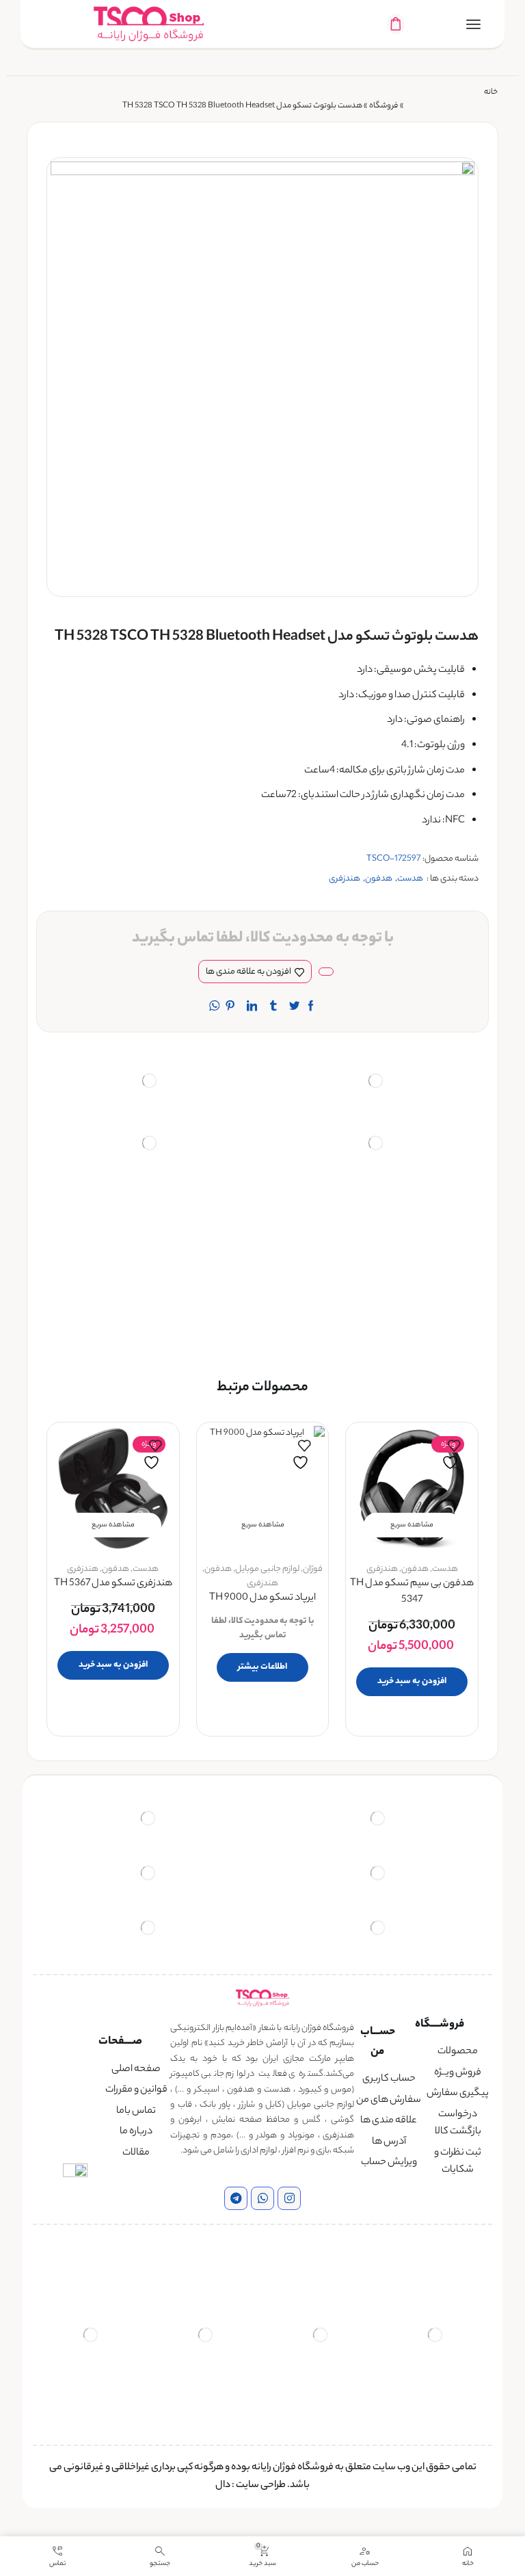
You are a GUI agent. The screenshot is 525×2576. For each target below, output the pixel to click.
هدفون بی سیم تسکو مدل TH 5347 (412, 1592)
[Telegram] (236, 2198)
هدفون (379, 879)
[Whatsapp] (262, 2198)
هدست (410, 879)
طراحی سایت (261, 2486)
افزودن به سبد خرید (412, 1681)
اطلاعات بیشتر (262, 1667)
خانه (491, 93)
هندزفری (345, 879)
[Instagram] (289, 2198)
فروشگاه (383, 106)
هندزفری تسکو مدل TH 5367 (113, 1584)
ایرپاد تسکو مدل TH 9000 (262, 1599)
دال (223, 2486)
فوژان (313, 1569)
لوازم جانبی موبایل (267, 1569)
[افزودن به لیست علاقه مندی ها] (452, 1455)
